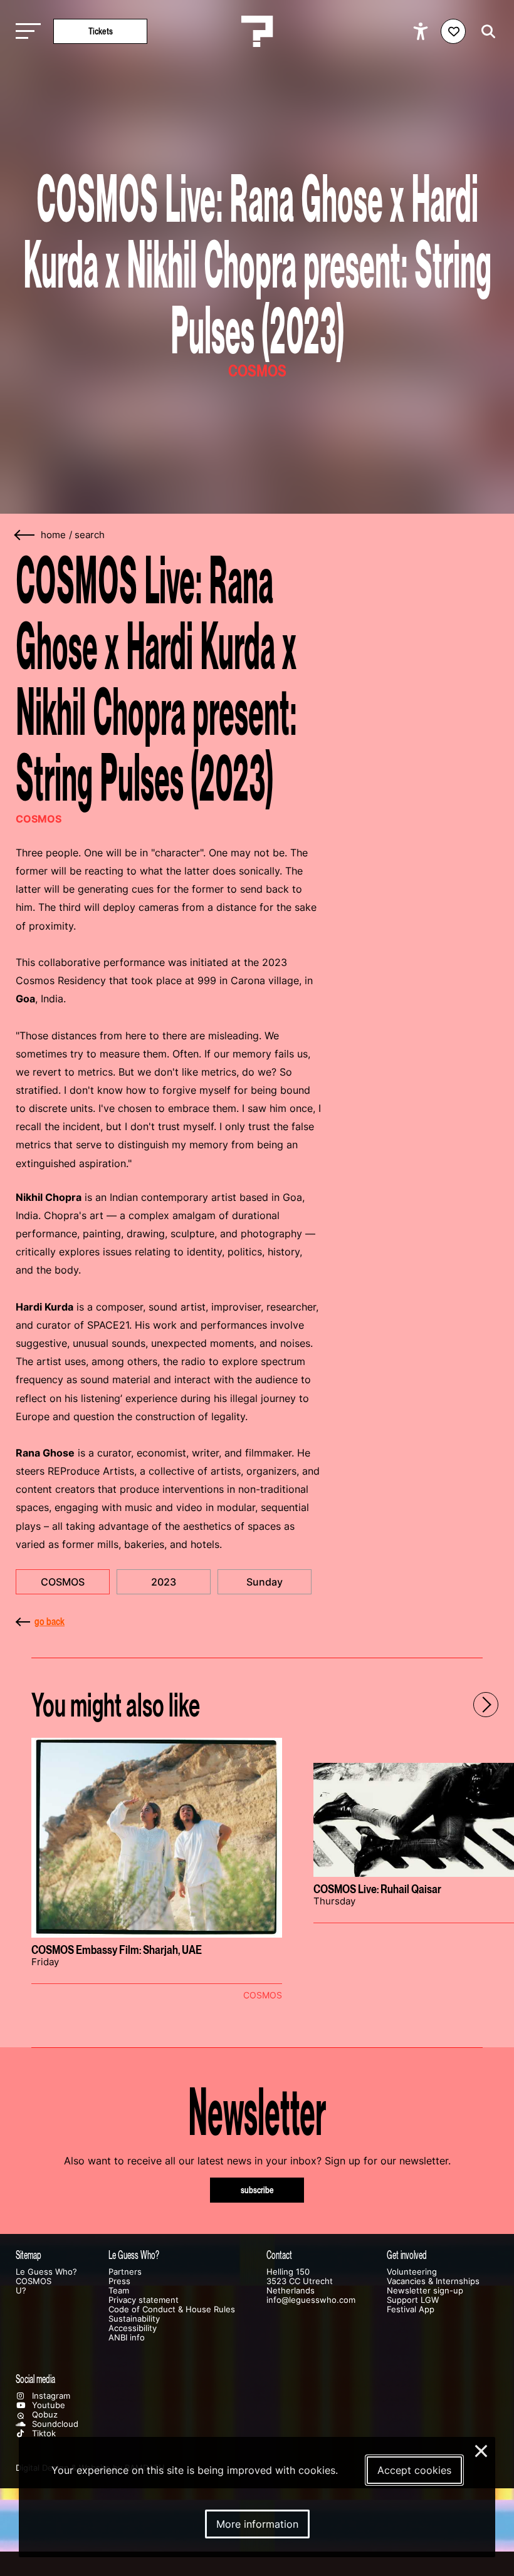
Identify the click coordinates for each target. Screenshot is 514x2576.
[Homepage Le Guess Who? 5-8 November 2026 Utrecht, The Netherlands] (257, 31)
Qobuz (44, 2415)
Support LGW (413, 2300)
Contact (279, 2255)
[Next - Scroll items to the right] (486, 1705)
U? (21, 2291)
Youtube (47, 2405)
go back (50, 1621)
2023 (164, 1582)
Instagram (50, 2396)
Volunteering (412, 2272)
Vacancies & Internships (433, 2281)
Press (119, 2281)
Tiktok (43, 2433)
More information (257, 2524)
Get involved (407, 2255)
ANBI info (127, 2338)
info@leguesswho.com (311, 2300)
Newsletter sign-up (425, 2291)
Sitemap (29, 2255)
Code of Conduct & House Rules (172, 2309)
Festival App (411, 2309)
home (53, 535)
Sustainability (134, 2319)
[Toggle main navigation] (25, 32)
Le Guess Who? (46, 2272)
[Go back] (25, 535)
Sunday (265, 1582)
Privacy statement (144, 2300)
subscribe (257, 2190)
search (90, 535)
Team (119, 2291)
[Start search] (485, 32)
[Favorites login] (453, 31)
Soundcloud (54, 2424)
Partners (125, 2272)
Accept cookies (414, 2470)
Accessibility (133, 2328)
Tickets (101, 31)
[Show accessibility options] (422, 31)
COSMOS (63, 1582)
